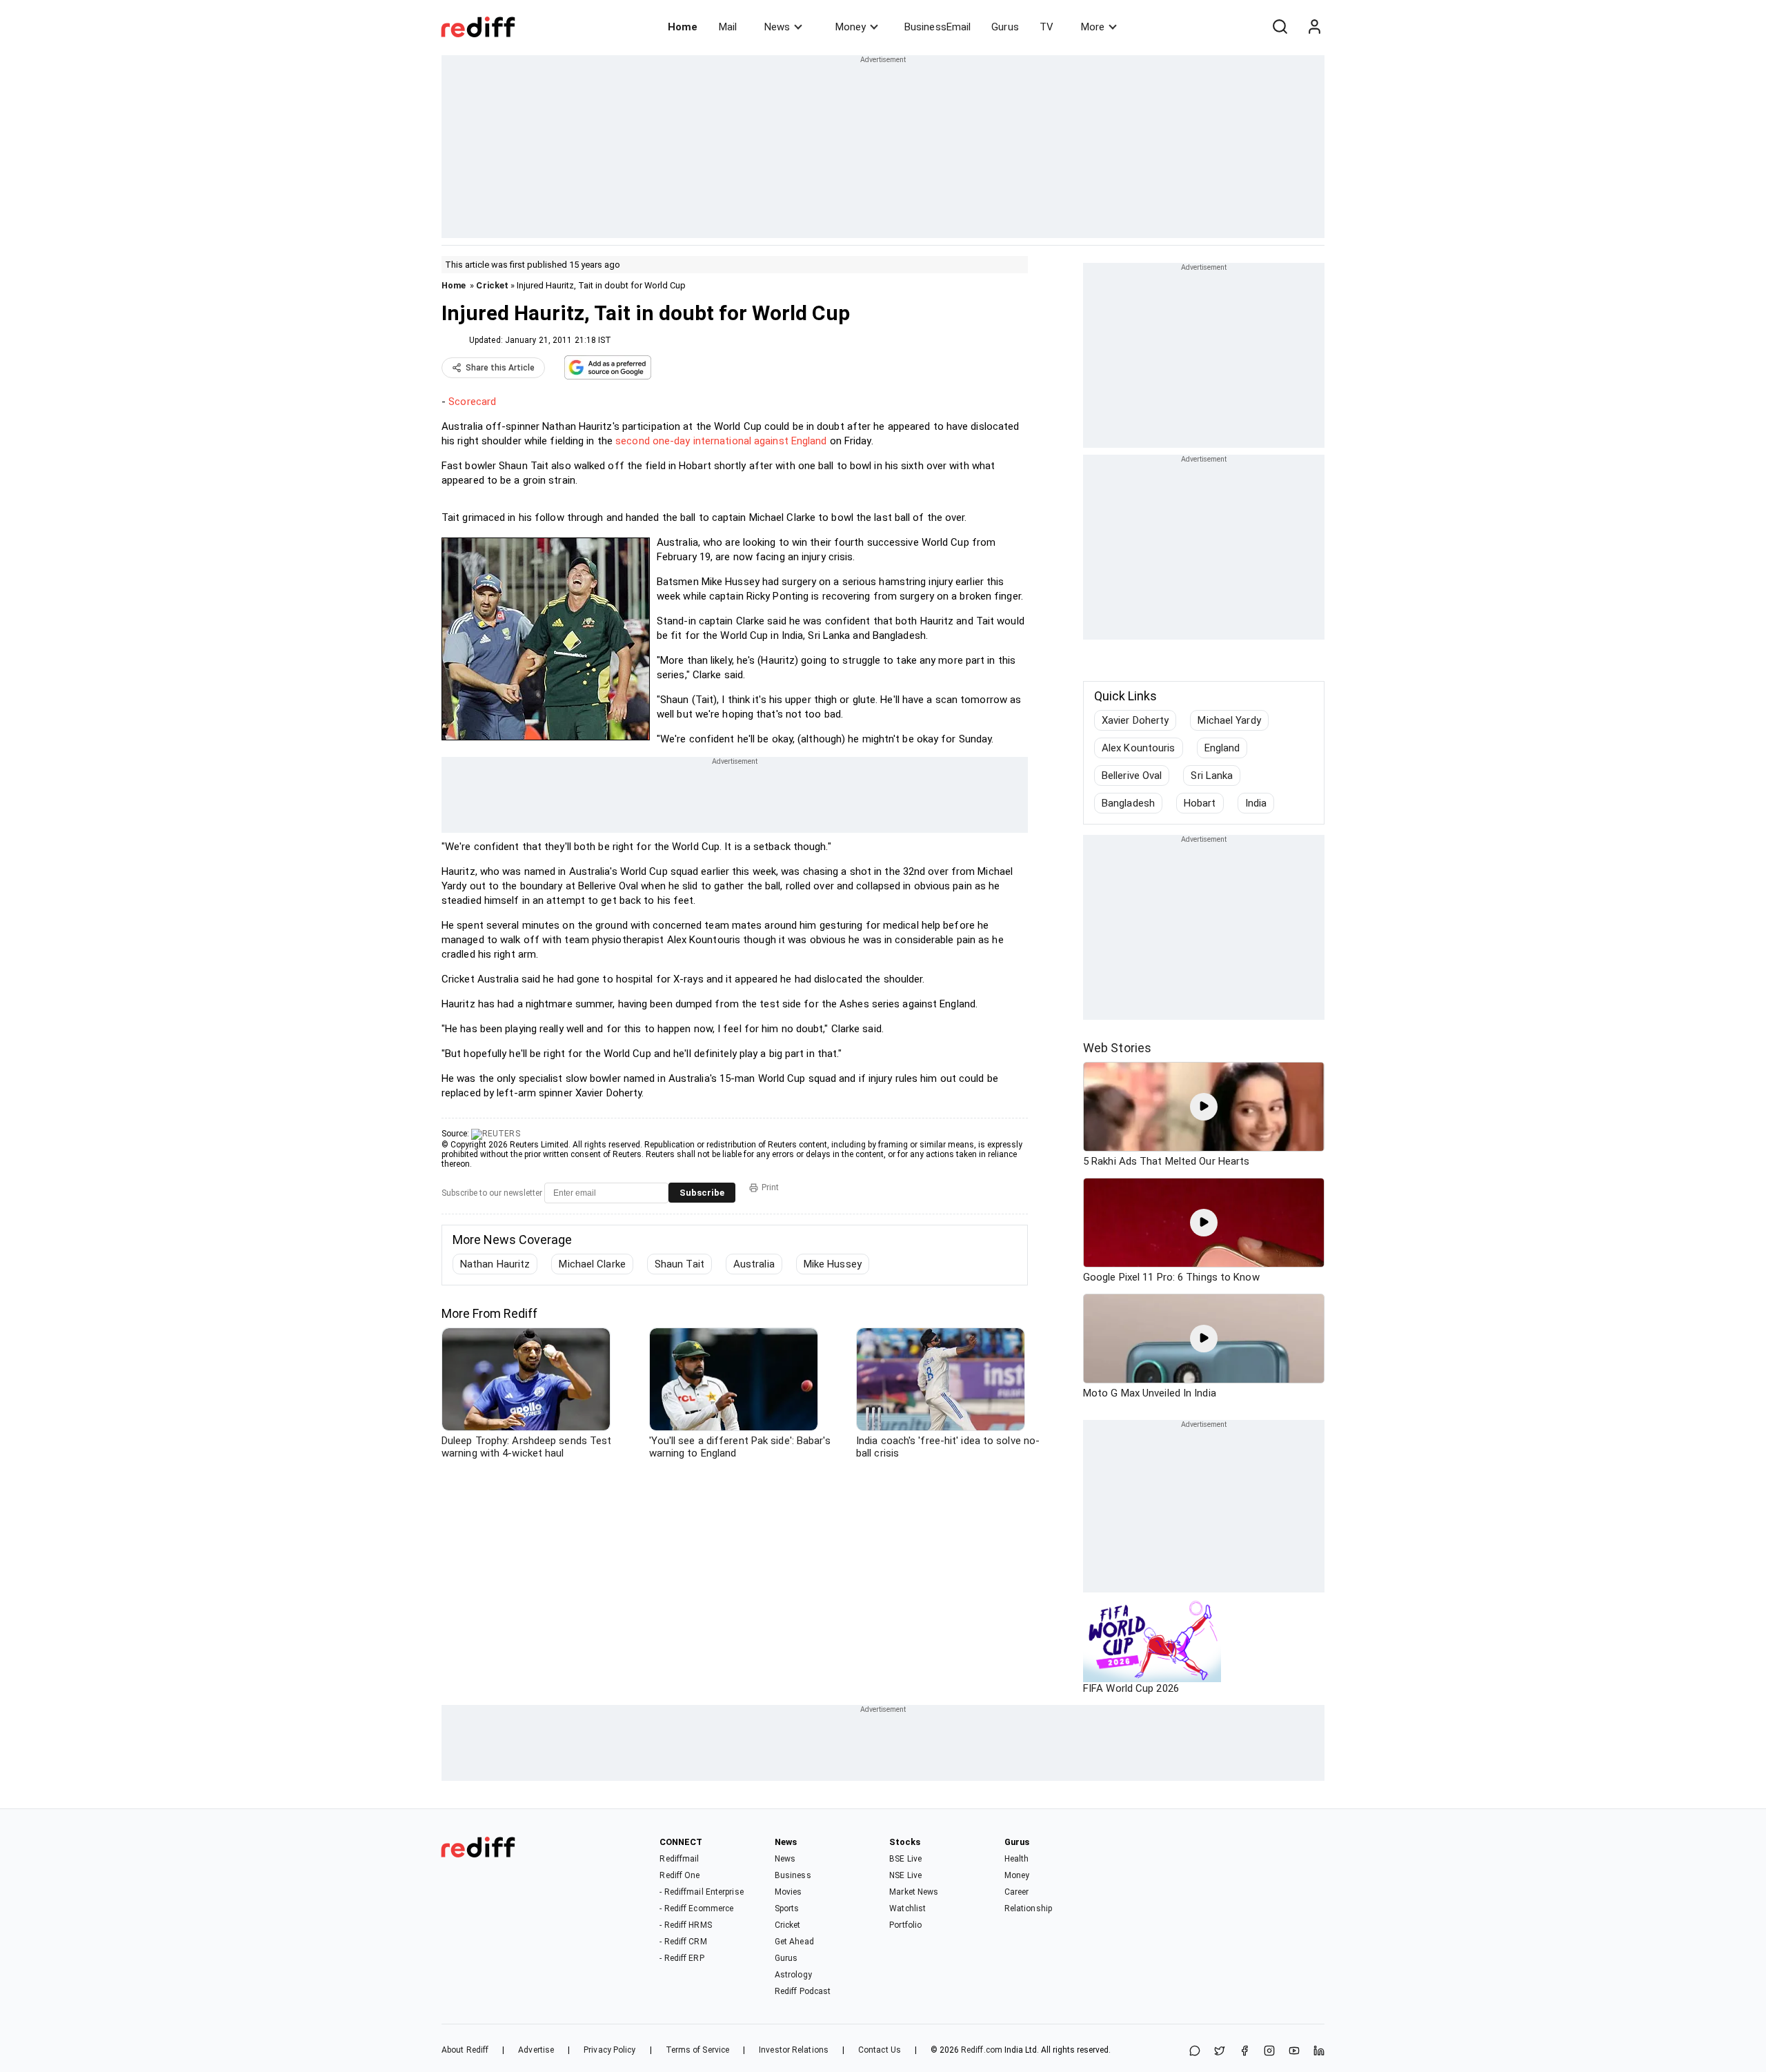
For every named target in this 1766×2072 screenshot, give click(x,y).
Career (1017, 1892)
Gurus (1005, 27)
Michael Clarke (592, 1264)
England (1222, 748)
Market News (914, 1892)
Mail (728, 27)
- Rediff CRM (683, 1942)
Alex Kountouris (1139, 748)
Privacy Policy (609, 2050)
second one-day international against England (721, 441)
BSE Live (905, 1859)
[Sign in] (1314, 27)
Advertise (536, 2050)
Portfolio (905, 1925)
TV (1046, 27)
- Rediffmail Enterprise (701, 1892)
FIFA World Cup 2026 (1131, 1688)
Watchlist (907, 1908)
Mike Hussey (833, 1264)
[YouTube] (1294, 2052)
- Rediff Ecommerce (696, 1908)
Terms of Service (698, 2050)
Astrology (793, 1975)
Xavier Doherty (1135, 720)
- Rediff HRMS (685, 1925)
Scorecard (472, 402)
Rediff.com (982, 2050)
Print (770, 1187)
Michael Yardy (1229, 720)
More (1093, 27)
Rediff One (679, 1875)
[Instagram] (1269, 2052)
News (777, 27)
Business (793, 1875)
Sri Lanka (1212, 776)
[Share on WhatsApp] (1195, 2052)
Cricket (492, 285)
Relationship (1028, 1908)
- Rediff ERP (682, 1958)
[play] (1204, 1107)
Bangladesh (1128, 803)
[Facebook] (1244, 2052)
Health (1017, 1859)
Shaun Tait (679, 1264)
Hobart (1200, 803)
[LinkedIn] (1319, 2052)
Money (851, 27)
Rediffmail (679, 1859)
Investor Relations (794, 2050)
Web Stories (1117, 1048)
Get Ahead (794, 1942)
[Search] (1280, 27)
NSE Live (905, 1875)
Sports (787, 1908)
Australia (754, 1264)
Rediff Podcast (803, 1991)
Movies (788, 1892)
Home (683, 27)
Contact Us (880, 2050)
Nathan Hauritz (495, 1264)
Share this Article (500, 368)
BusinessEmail (937, 27)
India (1256, 803)
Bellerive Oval (1132, 776)
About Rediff (465, 2050)
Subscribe (702, 1193)
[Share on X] (1220, 2052)
